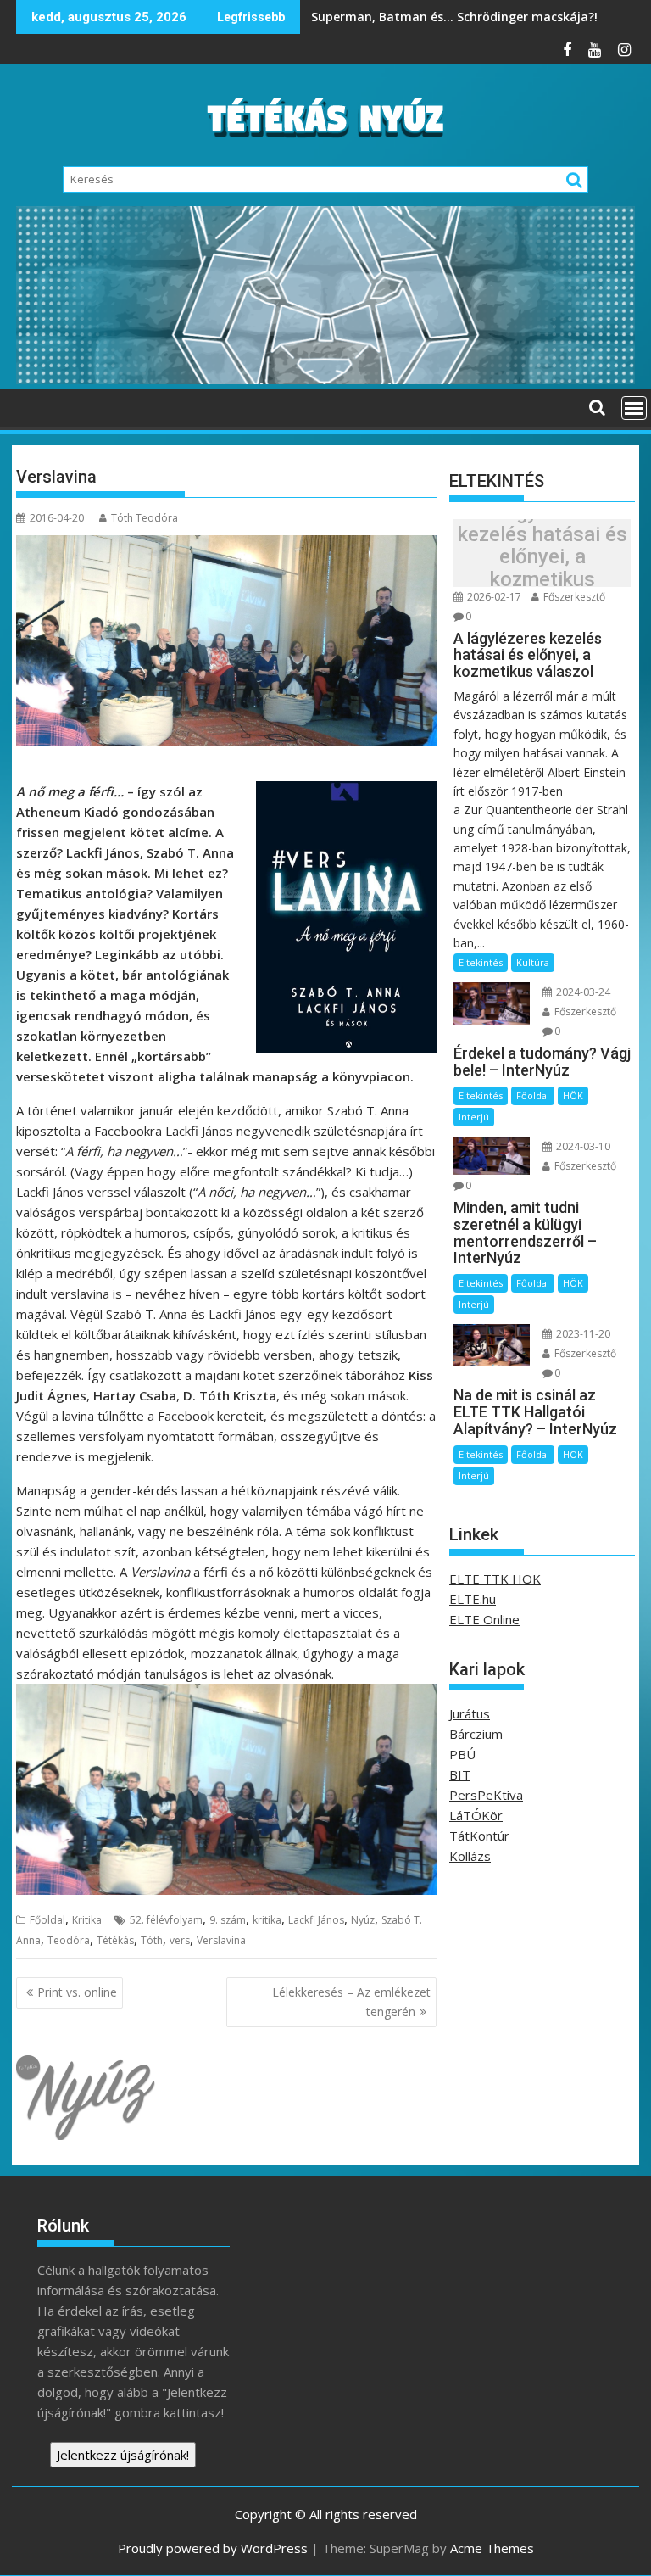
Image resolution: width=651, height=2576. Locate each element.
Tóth (152, 1940)
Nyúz (363, 1920)
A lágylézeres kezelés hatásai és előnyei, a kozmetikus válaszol (542, 557)
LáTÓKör (476, 1815)
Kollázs (470, 1856)
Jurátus (470, 1713)
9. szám (228, 1920)
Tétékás (115, 1940)
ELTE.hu (473, 1599)
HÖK (573, 1095)
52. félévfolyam (166, 1920)
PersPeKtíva (486, 1795)
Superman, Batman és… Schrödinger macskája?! (456, 17)
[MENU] (634, 408)
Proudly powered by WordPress (213, 2548)
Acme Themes (492, 2548)
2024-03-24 (582, 992)
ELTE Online (484, 1619)
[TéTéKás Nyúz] (325, 379)
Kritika (87, 1920)
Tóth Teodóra (145, 518)
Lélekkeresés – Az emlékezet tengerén (351, 2001)
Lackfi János (316, 1920)
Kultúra (533, 962)
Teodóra (69, 1940)
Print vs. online (77, 1992)
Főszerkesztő (573, 597)
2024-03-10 (582, 1146)
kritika (267, 1920)
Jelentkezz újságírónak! (123, 2455)
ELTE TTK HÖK (495, 1579)
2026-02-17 (493, 597)
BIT (460, 1774)
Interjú (474, 1117)
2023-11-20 (582, 1334)
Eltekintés (481, 962)
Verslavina (221, 1940)
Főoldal (47, 1920)
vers (180, 1940)
